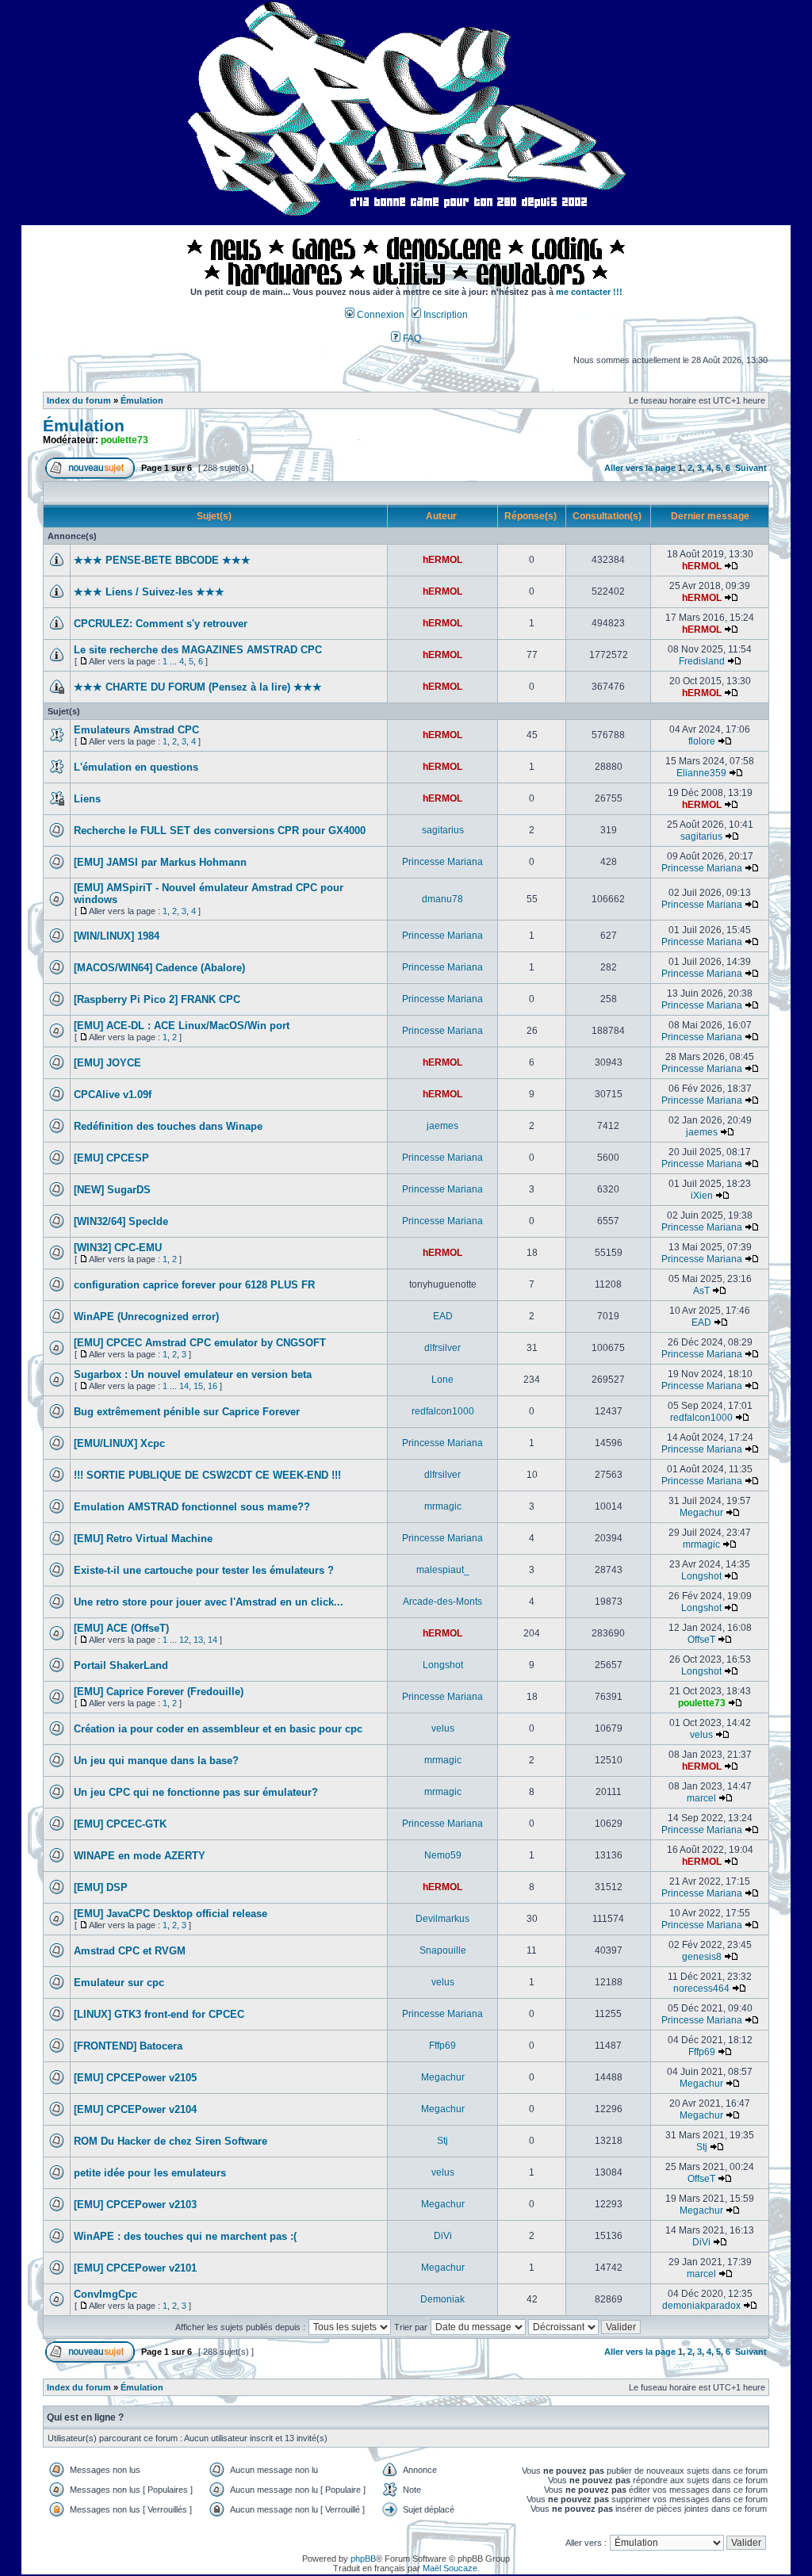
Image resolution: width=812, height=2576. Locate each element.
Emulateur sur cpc (119, 1983)
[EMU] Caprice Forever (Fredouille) (159, 1692)
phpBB (363, 2559)
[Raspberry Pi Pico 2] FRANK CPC (157, 999)
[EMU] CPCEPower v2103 (135, 2205)
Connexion (379, 315)
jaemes (442, 1126)
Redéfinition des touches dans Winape (168, 1126)
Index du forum (79, 400)
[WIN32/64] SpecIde (121, 1221)
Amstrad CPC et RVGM (130, 1951)
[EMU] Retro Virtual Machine (143, 1539)
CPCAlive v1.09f (113, 1095)
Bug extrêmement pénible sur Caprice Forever (187, 1412)
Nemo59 (443, 1855)
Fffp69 (442, 2046)
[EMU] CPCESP (111, 1158)
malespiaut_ (443, 1570)
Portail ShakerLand (121, 1665)
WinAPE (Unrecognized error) (146, 1317)
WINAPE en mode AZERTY (140, 1856)
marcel (701, 1798)
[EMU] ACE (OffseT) (121, 1628)
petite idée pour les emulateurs (150, 2173)
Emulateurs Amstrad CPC (136, 730)
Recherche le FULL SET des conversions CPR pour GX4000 (220, 831)
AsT (701, 1291)
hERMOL (442, 560)
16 (213, 1386)
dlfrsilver (442, 1348)
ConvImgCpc (105, 2294)
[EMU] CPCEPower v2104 (135, 2109)
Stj (442, 2141)
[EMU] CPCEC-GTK (120, 1824)
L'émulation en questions (136, 767)
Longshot (701, 1576)
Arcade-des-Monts (442, 1602)
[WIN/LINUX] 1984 (117, 936)
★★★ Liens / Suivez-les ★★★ (149, 592)
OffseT (701, 1640)
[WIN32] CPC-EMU (118, 1248)
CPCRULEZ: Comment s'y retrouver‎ (161, 624)
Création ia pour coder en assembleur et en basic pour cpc (218, 1729)
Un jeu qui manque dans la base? (156, 1761)
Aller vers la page (641, 468)
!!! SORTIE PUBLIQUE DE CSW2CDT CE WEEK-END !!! (207, 1475)
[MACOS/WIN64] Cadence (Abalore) (159, 968)
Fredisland (702, 661)
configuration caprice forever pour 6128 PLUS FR (194, 1285)
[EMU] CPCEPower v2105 (135, 2078)
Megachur (701, 1513)
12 (184, 1640)
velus (443, 1728)
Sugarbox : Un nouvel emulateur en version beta (193, 1374)
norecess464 (701, 1988)
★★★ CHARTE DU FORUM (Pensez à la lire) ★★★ (198, 687)
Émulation (142, 400)
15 (198, 1386)
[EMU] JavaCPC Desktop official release (170, 1914)
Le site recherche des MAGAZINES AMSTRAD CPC (198, 650)
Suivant (751, 468)
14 (184, 1386)
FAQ (411, 339)
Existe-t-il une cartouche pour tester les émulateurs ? (204, 1570)
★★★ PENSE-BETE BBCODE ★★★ (162, 560)
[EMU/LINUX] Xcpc (119, 1443)
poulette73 (124, 440)
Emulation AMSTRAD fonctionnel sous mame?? (192, 1507)
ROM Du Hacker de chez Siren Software (170, 2141)
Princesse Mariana (442, 862)
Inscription (444, 315)
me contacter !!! (589, 292)
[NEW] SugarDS (112, 1190)
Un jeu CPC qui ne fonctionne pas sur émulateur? (196, 1792)
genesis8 (702, 1957)
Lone (442, 1380)
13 (198, 1640)
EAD (443, 1316)
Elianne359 (701, 773)
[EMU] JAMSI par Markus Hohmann (160, 862)
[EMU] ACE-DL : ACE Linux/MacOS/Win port (182, 1026)
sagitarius (443, 830)
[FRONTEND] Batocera (128, 2046)
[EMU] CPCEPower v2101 (135, 2268)
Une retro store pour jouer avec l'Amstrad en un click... (209, 1602)
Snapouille (443, 1950)
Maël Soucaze (450, 2568)
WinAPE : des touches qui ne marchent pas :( (185, 2236)
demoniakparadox (701, 2306)
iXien (702, 1196)
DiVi (443, 2236)
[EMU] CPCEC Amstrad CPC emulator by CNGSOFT (200, 1343)
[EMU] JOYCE (107, 1063)
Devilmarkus (442, 1919)
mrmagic (443, 1506)
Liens (87, 799)
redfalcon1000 (443, 1411)
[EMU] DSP (101, 1887)
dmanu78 (442, 899)
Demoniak (442, 2299)
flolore (702, 741)
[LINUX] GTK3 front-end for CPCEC (159, 2014)
